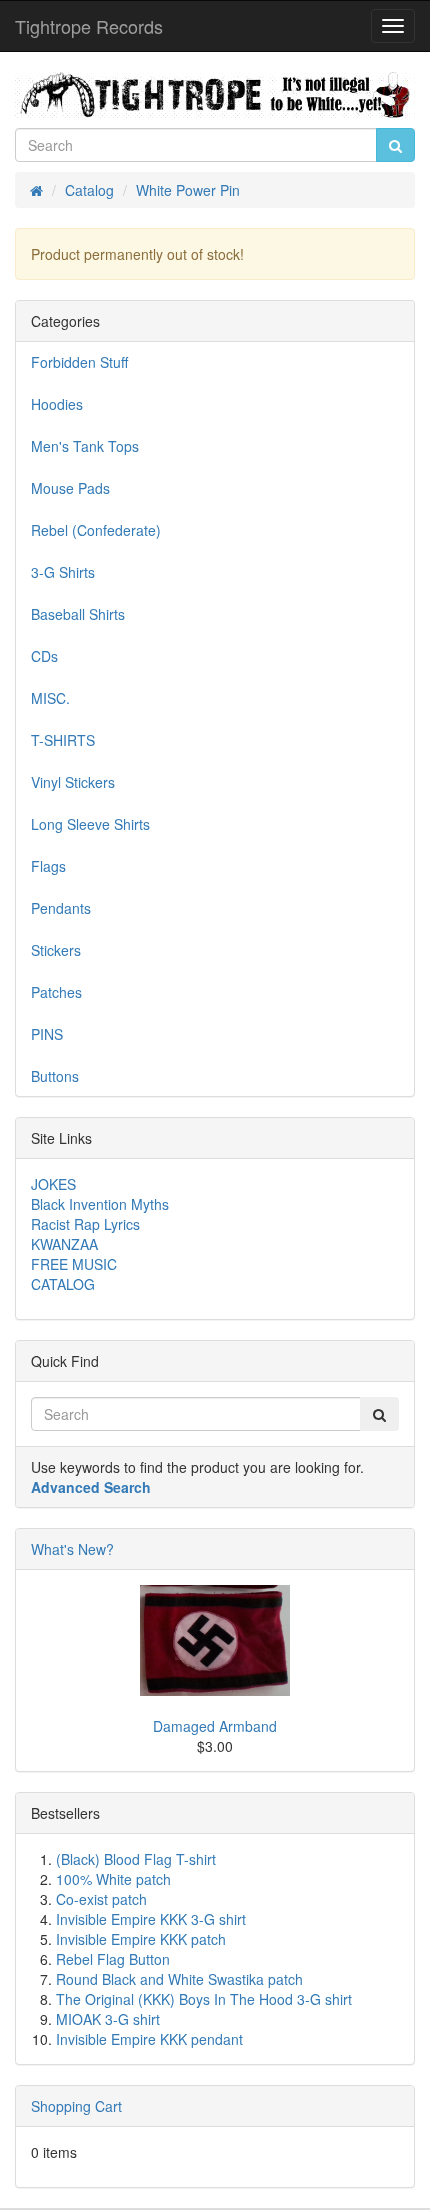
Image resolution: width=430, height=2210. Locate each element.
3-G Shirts (63, 572)
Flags (48, 866)
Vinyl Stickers (73, 782)
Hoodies (57, 404)
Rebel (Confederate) (96, 530)
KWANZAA (64, 1244)
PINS (47, 1034)
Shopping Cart (76, 2106)
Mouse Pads (70, 488)
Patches (56, 992)
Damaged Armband (215, 1726)
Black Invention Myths (100, 1204)
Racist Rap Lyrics (85, 1224)
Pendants (61, 908)
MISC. (50, 698)
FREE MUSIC (74, 1264)
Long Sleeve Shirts (90, 824)
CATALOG (63, 1284)
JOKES (53, 1184)
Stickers (56, 950)
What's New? (72, 1549)
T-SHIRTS (63, 740)
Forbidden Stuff (79, 362)
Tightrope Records (89, 26)
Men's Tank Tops (85, 446)
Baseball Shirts (78, 614)
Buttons (55, 1076)
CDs (44, 656)
